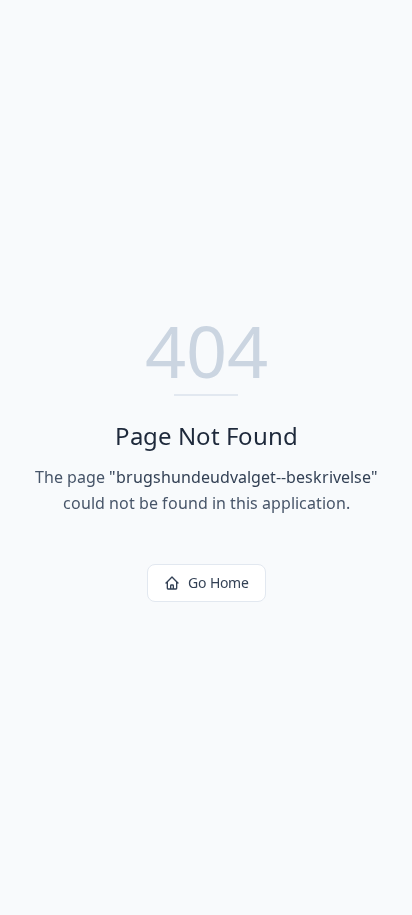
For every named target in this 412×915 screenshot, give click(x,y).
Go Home (218, 582)
